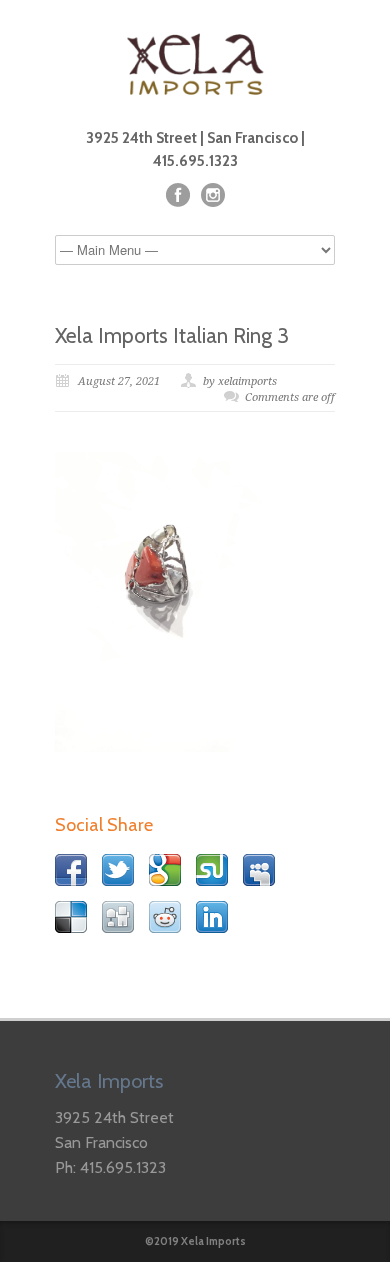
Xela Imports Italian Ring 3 (172, 335)
